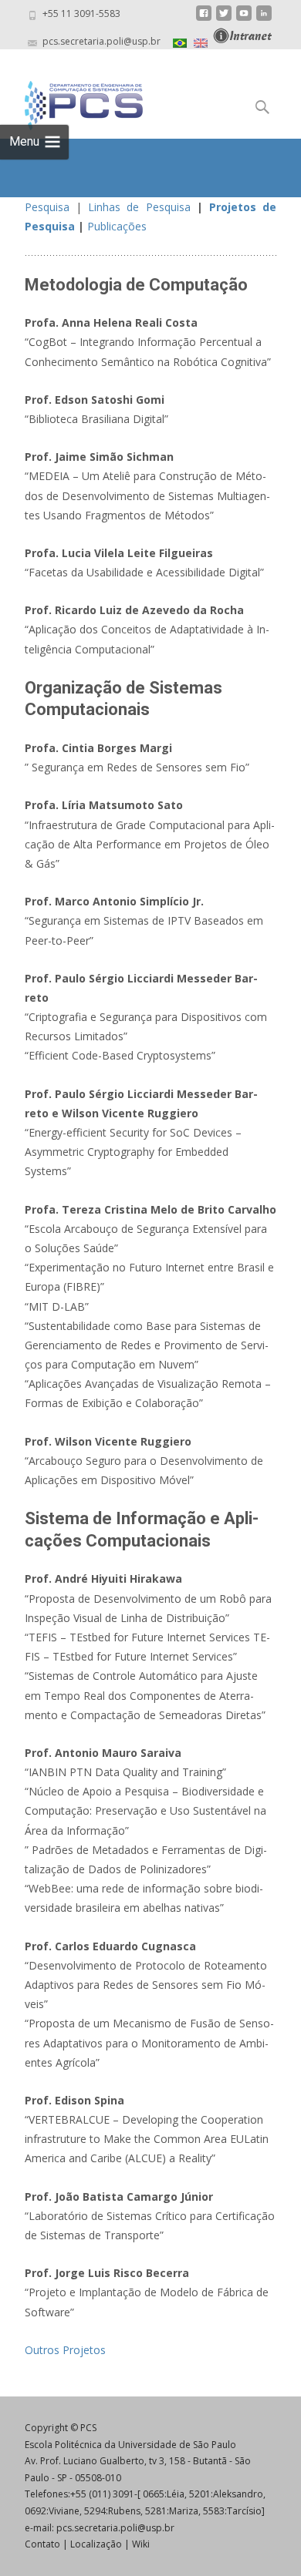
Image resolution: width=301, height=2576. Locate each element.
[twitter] (224, 19)
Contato (42, 2544)
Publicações (117, 226)
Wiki (141, 2544)
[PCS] (71, 102)
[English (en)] (201, 41)
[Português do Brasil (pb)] (180, 41)
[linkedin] (264, 19)
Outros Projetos (65, 2350)
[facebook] (204, 19)
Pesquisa (47, 207)
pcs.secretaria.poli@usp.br (115, 2528)
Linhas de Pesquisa (139, 207)
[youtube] (244, 19)
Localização (96, 2544)
